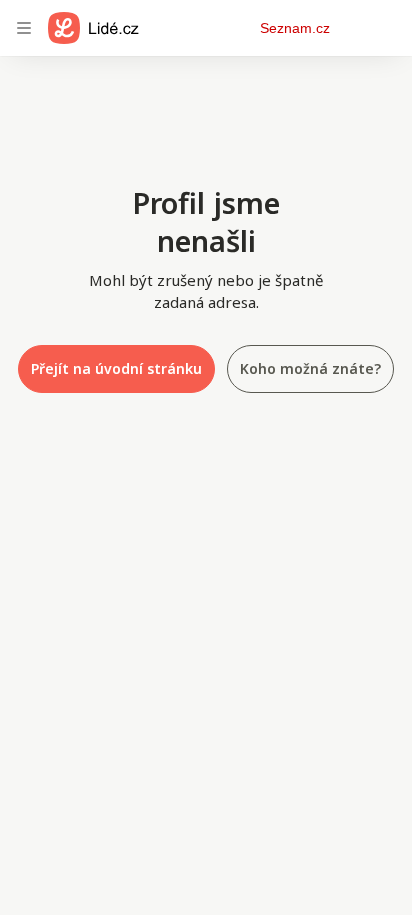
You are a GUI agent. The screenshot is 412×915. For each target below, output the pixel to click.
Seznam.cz (295, 28)
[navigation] (24, 28)
